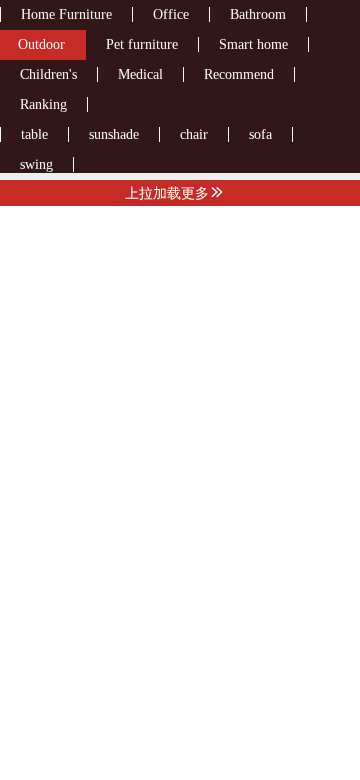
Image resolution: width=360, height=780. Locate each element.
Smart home (253, 44)
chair (194, 134)
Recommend (239, 74)
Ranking (43, 104)
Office (171, 14)
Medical (140, 74)
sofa (260, 134)
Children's (48, 74)
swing (36, 164)
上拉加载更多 (167, 193)
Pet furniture (142, 44)
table (34, 134)
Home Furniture (66, 14)
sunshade (114, 134)
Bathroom (258, 14)
